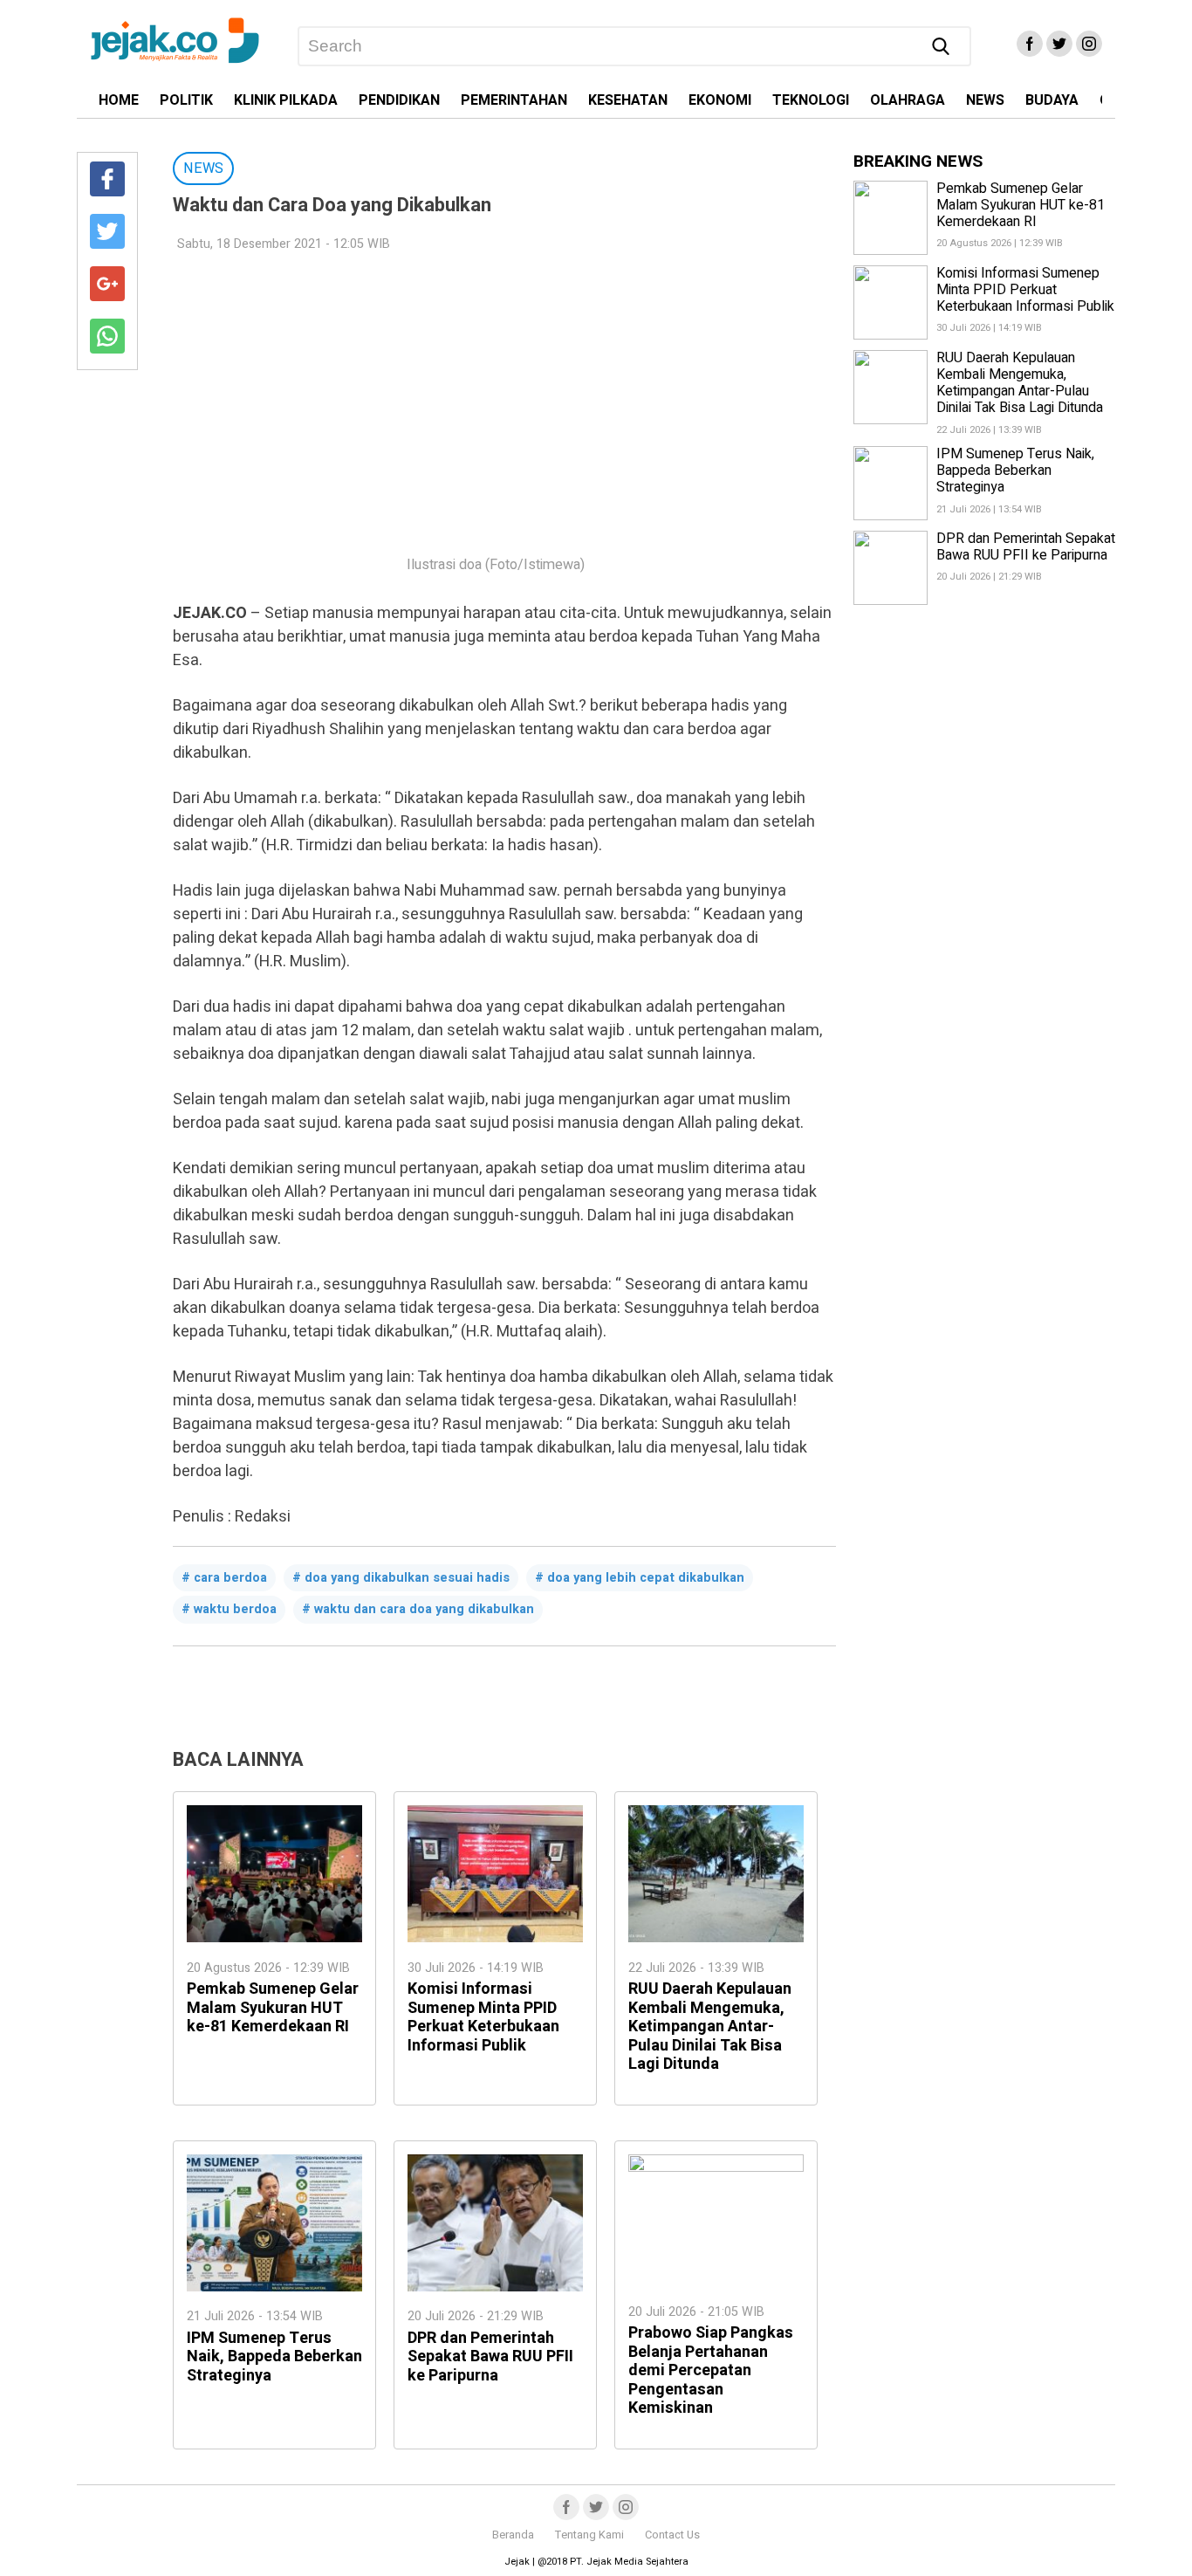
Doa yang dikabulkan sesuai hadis (407, 1578)
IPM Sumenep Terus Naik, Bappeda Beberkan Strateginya (274, 2357)
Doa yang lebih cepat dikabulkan (646, 1578)
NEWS (985, 100)
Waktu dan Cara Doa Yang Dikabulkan (424, 1609)
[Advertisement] (496, 393)
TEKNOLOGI (811, 100)
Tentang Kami (589, 2535)
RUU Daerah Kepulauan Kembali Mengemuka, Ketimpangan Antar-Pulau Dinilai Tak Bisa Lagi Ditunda (710, 2026)
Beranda (513, 2535)
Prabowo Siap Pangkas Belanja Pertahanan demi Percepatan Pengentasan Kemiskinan (711, 2370)
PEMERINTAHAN (514, 100)
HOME (119, 100)
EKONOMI (720, 100)
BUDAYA (1052, 100)
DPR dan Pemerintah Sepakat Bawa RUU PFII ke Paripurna (490, 2357)
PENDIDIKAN (399, 100)
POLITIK (186, 100)
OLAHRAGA (908, 100)
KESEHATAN (628, 100)
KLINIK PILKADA (286, 100)
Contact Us (672, 2535)
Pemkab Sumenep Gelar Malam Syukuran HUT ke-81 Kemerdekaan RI (273, 2008)
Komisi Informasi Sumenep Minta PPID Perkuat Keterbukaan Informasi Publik (483, 2017)
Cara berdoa (230, 1578)
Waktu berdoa (235, 1609)
